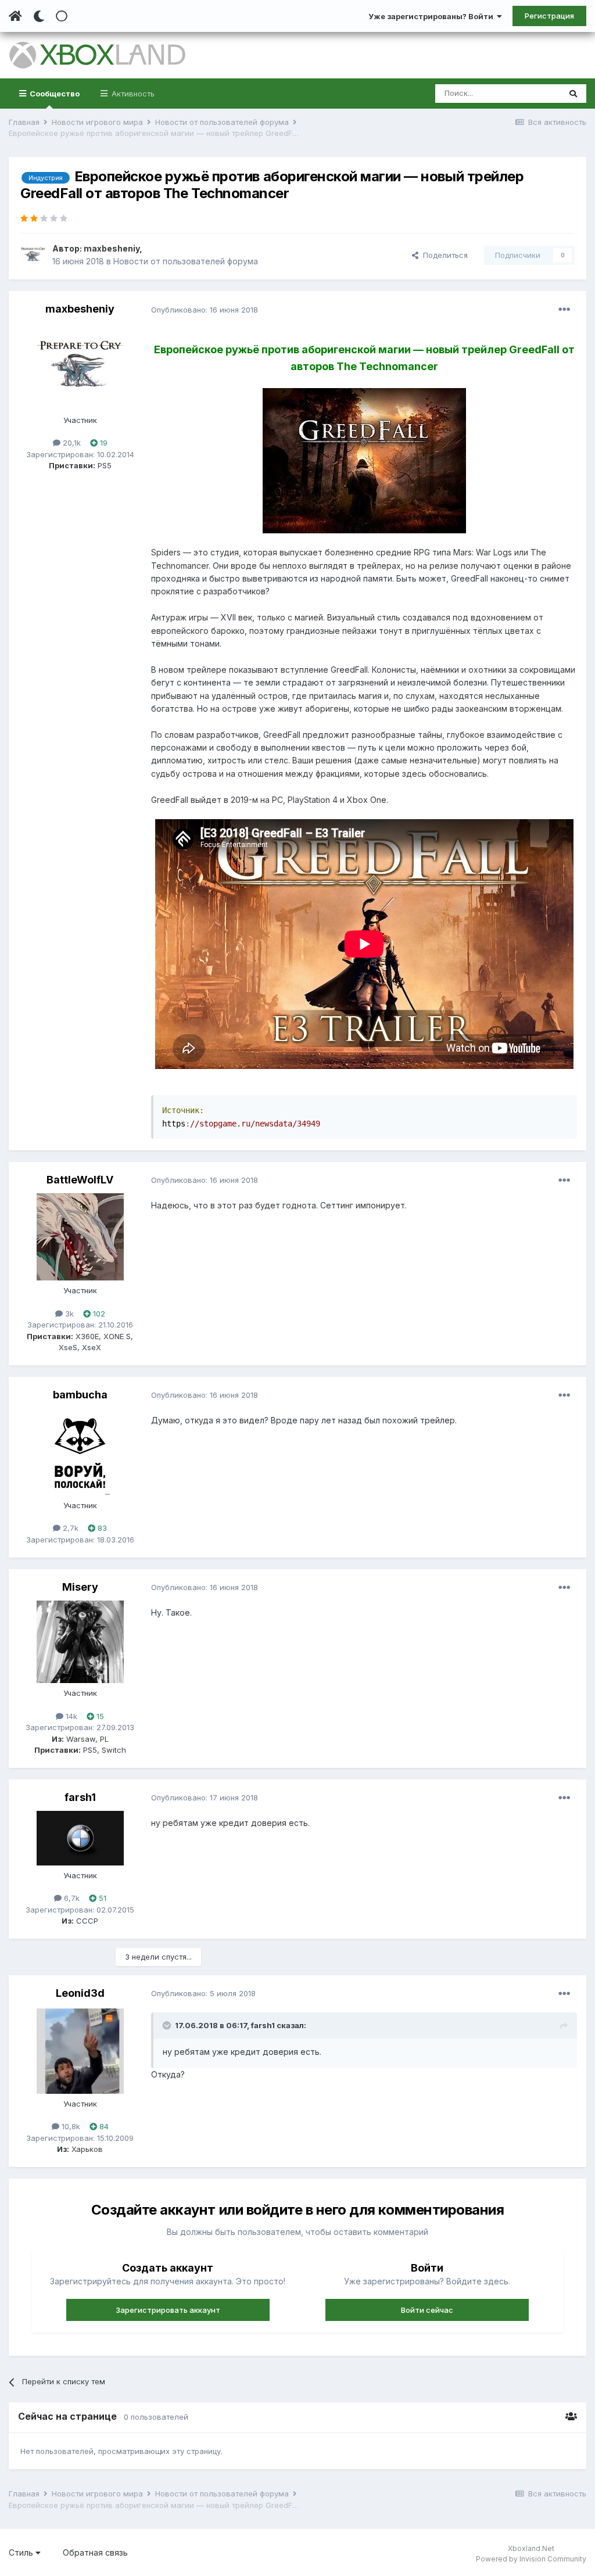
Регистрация (549, 16)
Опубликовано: (205, 310)
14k (70, 1716)
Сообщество (54, 94)
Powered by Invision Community (531, 2559)
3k (68, 1314)
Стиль (22, 2552)
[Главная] (15, 16)
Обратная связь (95, 2552)
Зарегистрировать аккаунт (168, 2310)
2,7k (69, 1528)
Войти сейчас (427, 2310)
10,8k (70, 2126)
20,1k (71, 443)
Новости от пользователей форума (186, 261)
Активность (132, 94)
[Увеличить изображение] (364, 460)
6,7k (71, 1898)
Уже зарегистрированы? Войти (433, 16)
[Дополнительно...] (564, 310)
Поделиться (443, 255)
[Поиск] (573, 94)
